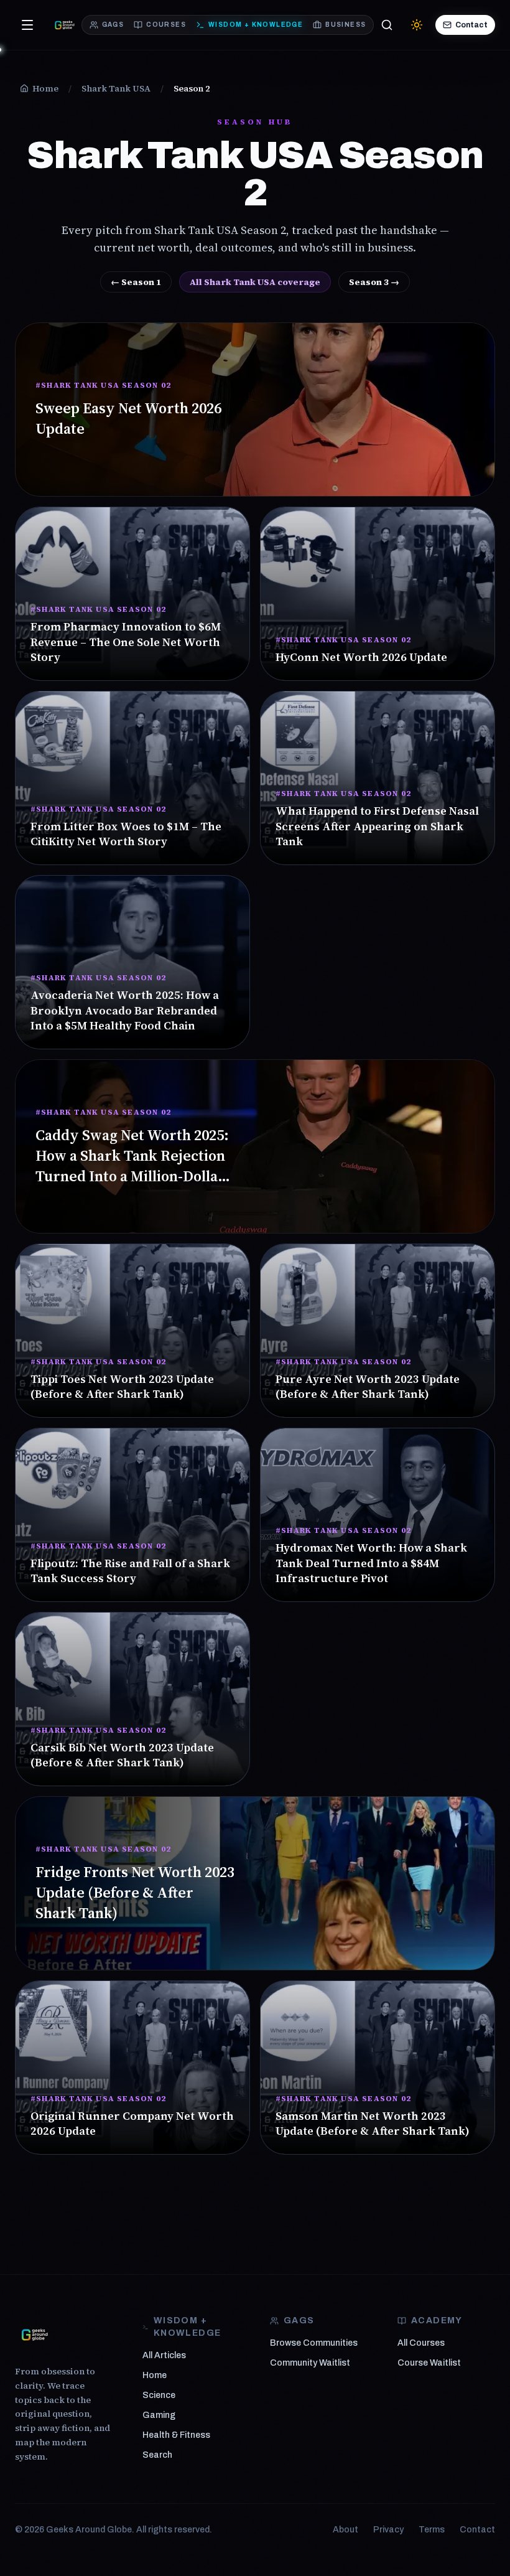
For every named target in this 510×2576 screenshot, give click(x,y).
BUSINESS (345, 25)
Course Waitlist (429, 2363)
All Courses (421, 2343)
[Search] (387, 25)
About (345, 2530)
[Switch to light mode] (417, 25)
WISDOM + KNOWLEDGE (256, 25)
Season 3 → (374, 282)
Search (157, 2455)
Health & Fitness (176, 2435)
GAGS (113, 25)
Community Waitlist (310, 2363)
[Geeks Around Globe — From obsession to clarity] (65, 25)
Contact (471, 25)
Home (155, 2375)
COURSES (166, 25)
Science (159, 2395)
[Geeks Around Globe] (35, 2335)
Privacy (388, 2530)
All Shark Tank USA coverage (255, 282)
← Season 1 (136, 282)
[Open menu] (27, 25)
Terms (432, 2530)
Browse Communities (314, 2343)
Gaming (159, 2415)
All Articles (164, 2355)
